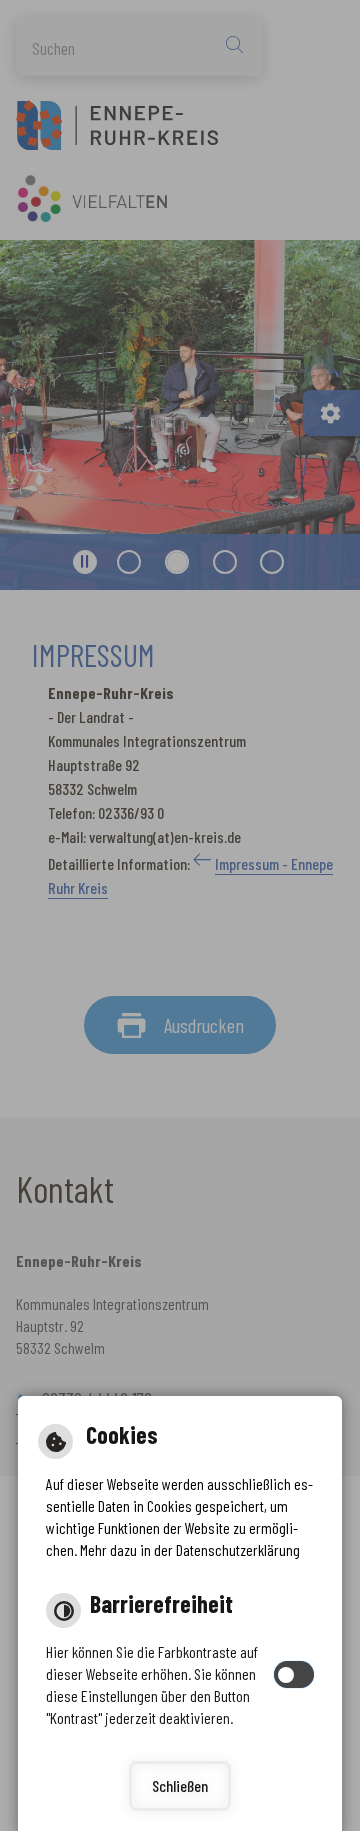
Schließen (180, 1785)
